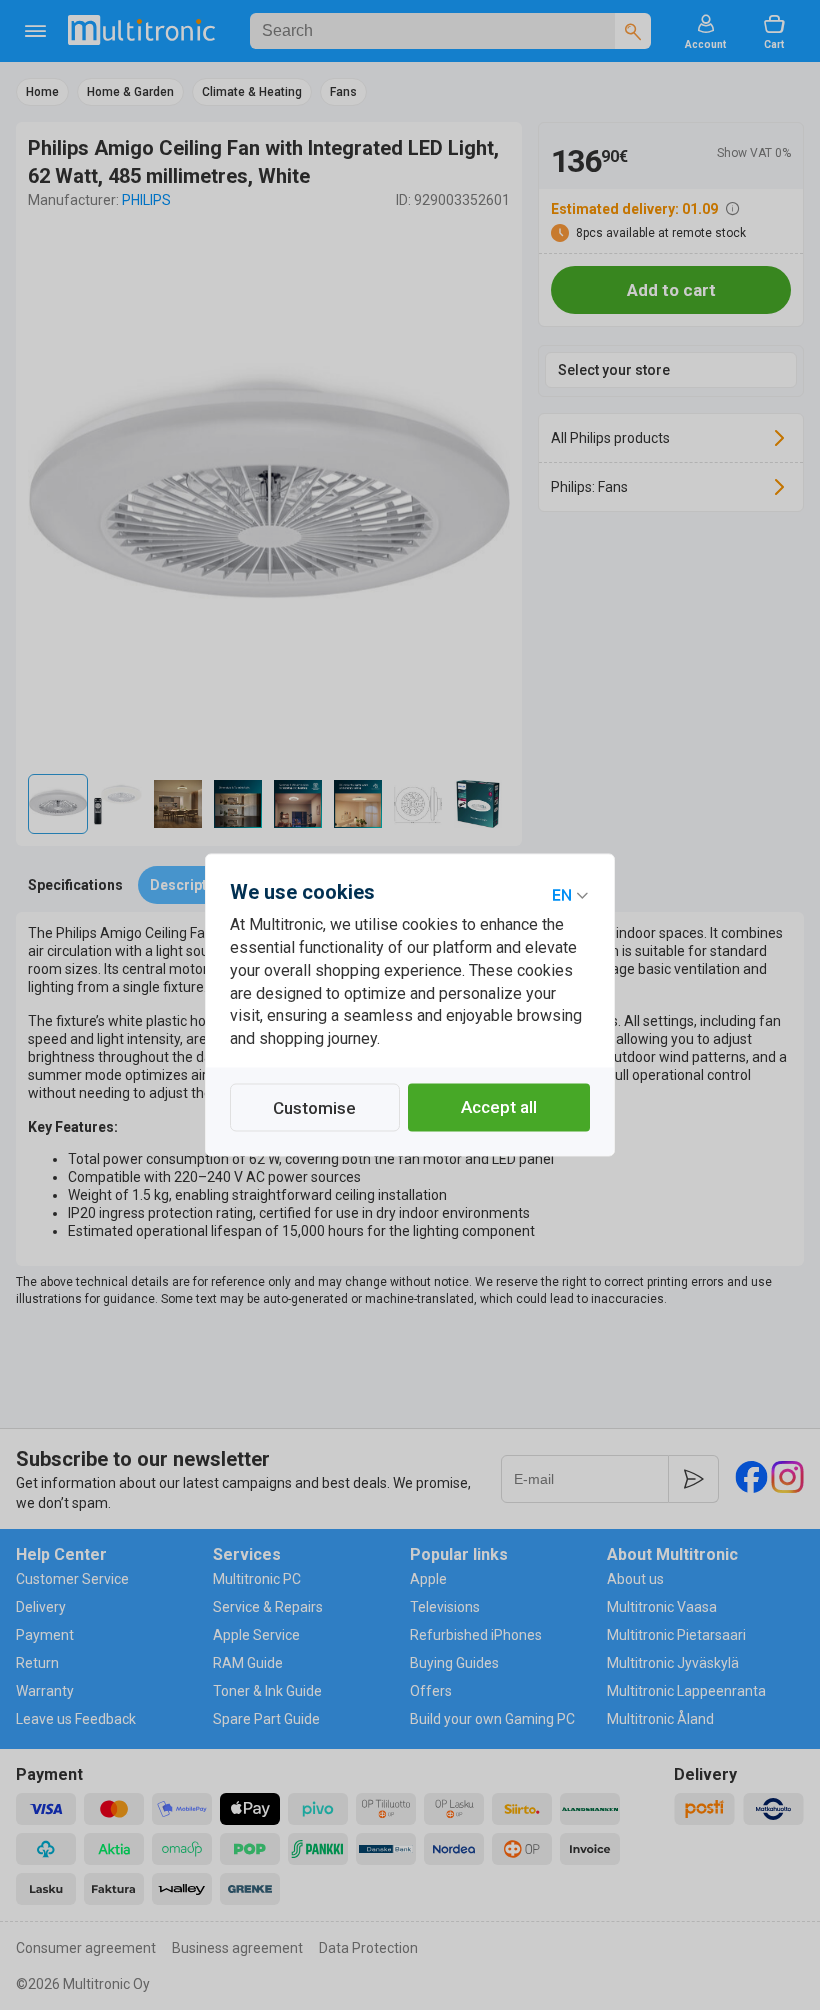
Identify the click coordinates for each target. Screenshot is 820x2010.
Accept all (499, 1108)
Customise (314, 1109)
